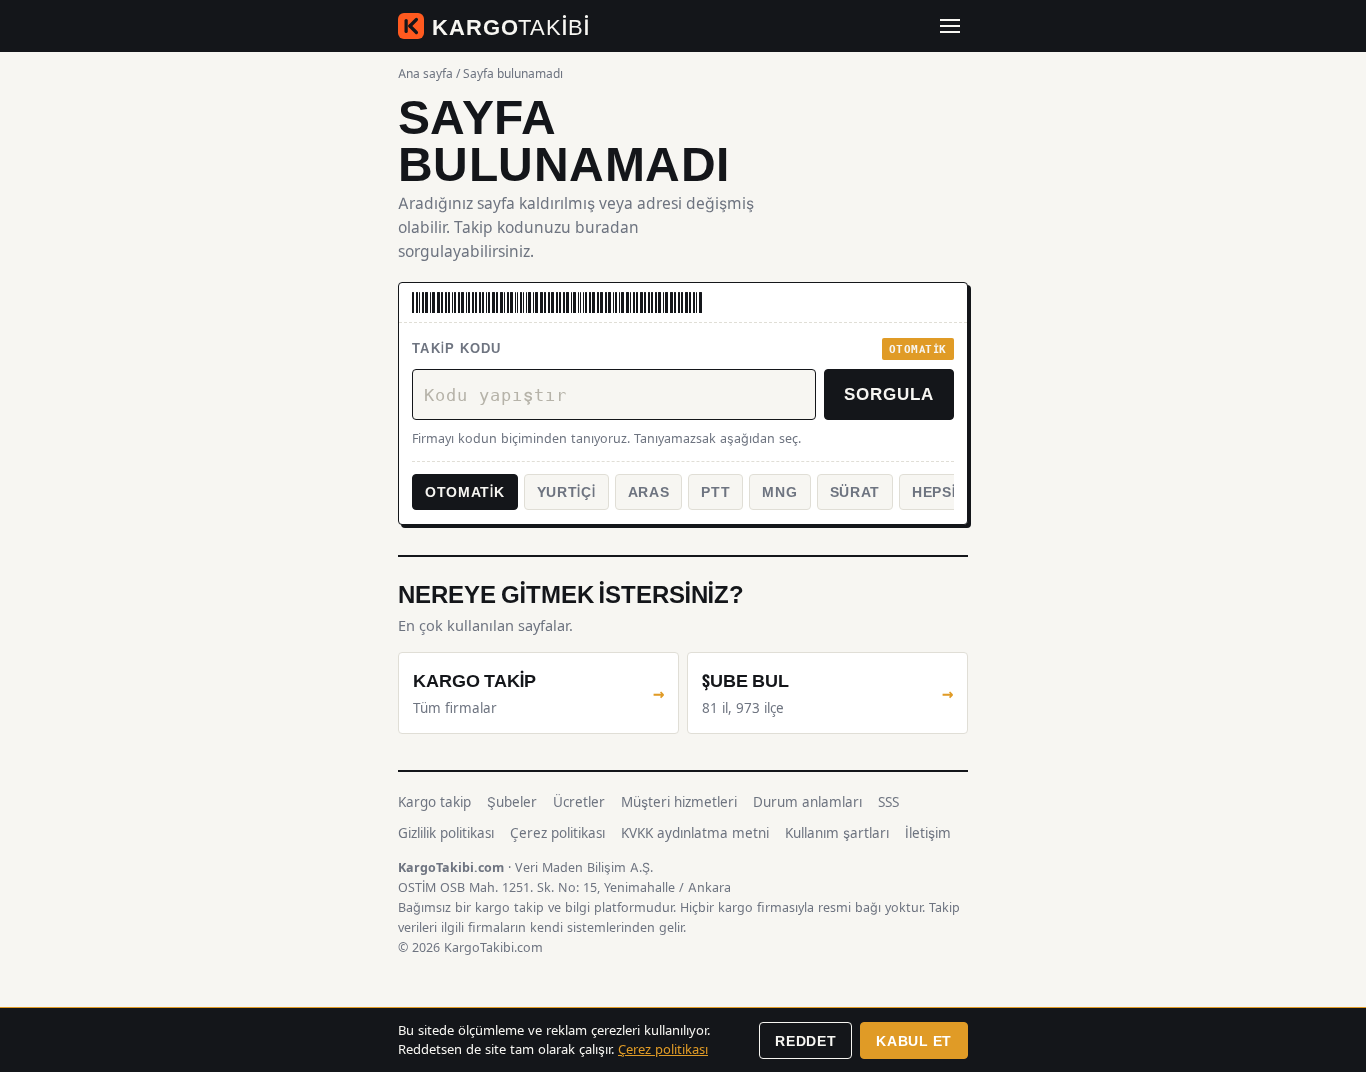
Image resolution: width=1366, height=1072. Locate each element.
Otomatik (465, 491)
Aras (649, 491)
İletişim (928, 833)
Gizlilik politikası (446, 833)
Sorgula (889, 393)
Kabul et (914, 1040)
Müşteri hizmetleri (679, 802)
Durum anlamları (807, 802)
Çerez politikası (557, 833)
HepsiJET (948, 491)
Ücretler (579, 802)
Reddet (805, 1040)
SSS (888, 802)
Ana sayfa (425, 73)
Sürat (855, 491)
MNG (779, 491)
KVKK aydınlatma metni (695, 833)
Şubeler (512, 802)
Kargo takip (434, 802)
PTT (715, 491)
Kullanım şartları (837, 833)
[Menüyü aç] (950, 26)
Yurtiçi (566, 491)
